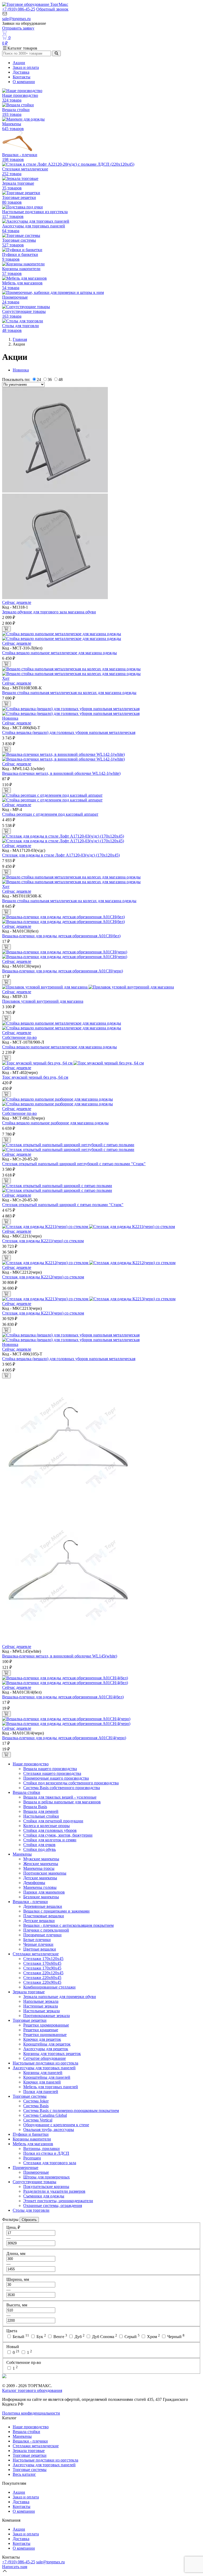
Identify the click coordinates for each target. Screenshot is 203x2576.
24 (39, 379)
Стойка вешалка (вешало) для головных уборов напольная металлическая (69, 732)
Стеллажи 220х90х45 (42, 1982)
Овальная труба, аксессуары (49, 2130)
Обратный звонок (52, 9)
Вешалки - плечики (30, 1902)
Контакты (22, 77)
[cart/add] (6, 629)
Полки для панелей (41, 2092)
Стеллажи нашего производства (52, 1773)
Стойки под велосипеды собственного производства (71, 1783)
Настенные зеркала (41, 2006)
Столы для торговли (31, 2210)
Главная (20, 339)
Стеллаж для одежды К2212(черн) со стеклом (43, 1277)
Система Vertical (38, 2120)
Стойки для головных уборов (50, 1830)
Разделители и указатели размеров (54, 2191)
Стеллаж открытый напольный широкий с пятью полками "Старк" (63, 1205)
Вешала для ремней (41, 1811)
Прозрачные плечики (42, 1935)
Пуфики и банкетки (31, 2134)
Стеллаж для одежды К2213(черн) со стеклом (43, 1313)
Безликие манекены (41, 1897)
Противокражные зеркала (47, 2016)
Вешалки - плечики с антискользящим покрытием (68, 1925)
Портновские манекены (45, 1873)
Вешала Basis (35, 1807)
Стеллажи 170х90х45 (42, 1968)
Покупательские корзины (46, 2187)
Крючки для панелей (42, 2082)
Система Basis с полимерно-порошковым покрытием (71, 2111)
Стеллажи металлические (36, 1954)
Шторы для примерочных (47, 2177)
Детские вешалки (39, 1921)
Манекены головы (40, 1887)
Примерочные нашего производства (56, 1778)
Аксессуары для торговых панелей (44, 2068)
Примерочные (26, 2168)
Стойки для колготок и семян (50, 1840)
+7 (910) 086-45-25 (19, 9)
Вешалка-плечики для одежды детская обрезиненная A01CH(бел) (61, 936)
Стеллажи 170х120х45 (43, 1959)
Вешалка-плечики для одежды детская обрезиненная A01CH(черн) (63, 971)
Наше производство (31, 1764)
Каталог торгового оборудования (32, 2390)
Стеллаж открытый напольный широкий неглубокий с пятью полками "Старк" (74, 1164)
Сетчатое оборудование (45, 2058)
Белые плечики (37, 1940)
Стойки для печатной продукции (53, 1821)
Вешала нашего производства (50, 1769)
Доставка (21, 72)
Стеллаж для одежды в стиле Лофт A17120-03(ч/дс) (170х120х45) (61, 855)
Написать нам (15, 2567)
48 (61, 379)
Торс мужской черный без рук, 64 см (35, 1077)
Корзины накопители (32, 2139)
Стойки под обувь (40, 1849)
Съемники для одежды (44, 2196)
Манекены (22, 1854)
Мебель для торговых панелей (51, 2087)
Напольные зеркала (41, 2001)
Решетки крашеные (41, 2030)
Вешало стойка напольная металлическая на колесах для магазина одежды (69, 693)
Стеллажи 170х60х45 (42, 1963)
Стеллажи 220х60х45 (42, 1978)
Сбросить (29, 2220)
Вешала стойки (26, 1792)
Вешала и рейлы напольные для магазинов (62, 1802)
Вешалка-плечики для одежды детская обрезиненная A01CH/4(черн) (64, 1738)
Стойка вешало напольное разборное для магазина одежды (55, 1123)
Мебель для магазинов (33, 2144)
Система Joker (36, 2101)
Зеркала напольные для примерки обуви (60, 1997)
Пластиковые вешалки (44, 1916)
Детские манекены (40, 1878)
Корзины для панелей (43, 2073)
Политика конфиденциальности (31, 2413)
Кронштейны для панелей (47, 2077)
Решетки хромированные (46, 2025)
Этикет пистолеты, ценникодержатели (58, 2201)
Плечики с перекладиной (46, 1930)
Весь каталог (24, 2474)
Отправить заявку (18, 28)
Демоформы (34, 1883)
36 (50, 379)
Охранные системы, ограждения (53, 2205)
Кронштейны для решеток (47, 2044)
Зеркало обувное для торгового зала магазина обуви (49, 612)
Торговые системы (30, 2096)
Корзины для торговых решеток (52, 2054)
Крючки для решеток (42, 2039)
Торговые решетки (30, 2020)
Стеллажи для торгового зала (50, 2163)
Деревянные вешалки (43, 1906)
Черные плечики (38, 1944)
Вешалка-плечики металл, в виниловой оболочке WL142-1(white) (61, 773)
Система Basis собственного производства (62, 1788)
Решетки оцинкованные (45, 2035)
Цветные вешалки (40, 1949)
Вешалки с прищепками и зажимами (56, 1911)
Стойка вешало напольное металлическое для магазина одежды (59, 653)
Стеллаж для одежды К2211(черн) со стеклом (43, 1241)
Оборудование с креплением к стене (56, 2125)
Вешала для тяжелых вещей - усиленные (60, 1797)
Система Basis (36, 2106)
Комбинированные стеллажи (49, 1987)
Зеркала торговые (29, 1992)
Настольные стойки (41, 1816)
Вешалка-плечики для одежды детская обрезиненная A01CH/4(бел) (63, 1697)
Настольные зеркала (41, 2011)
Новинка (21, 370)
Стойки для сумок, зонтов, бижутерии (58, 1835)
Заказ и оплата (26, 67)
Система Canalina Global (45, 2115)
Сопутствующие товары (34, 2182)
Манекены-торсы (39, 1868)
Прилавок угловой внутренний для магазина (43, 1001)
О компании (24, 82)
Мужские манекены (41, 1859)
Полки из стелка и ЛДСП (46, 2153)
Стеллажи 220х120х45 (43, 1973)
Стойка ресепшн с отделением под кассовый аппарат (50, 814)
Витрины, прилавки (41, 2149)
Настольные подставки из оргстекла (45, 2063)
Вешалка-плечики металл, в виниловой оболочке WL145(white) (60, 1656)
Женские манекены (41, 1864)
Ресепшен (32, 2158)
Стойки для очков (39, 1845)
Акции (19, 63)
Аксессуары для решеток (46, 2049)
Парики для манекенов (44, 1892)
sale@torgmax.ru (16, 19)
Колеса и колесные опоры (47, 1826)
